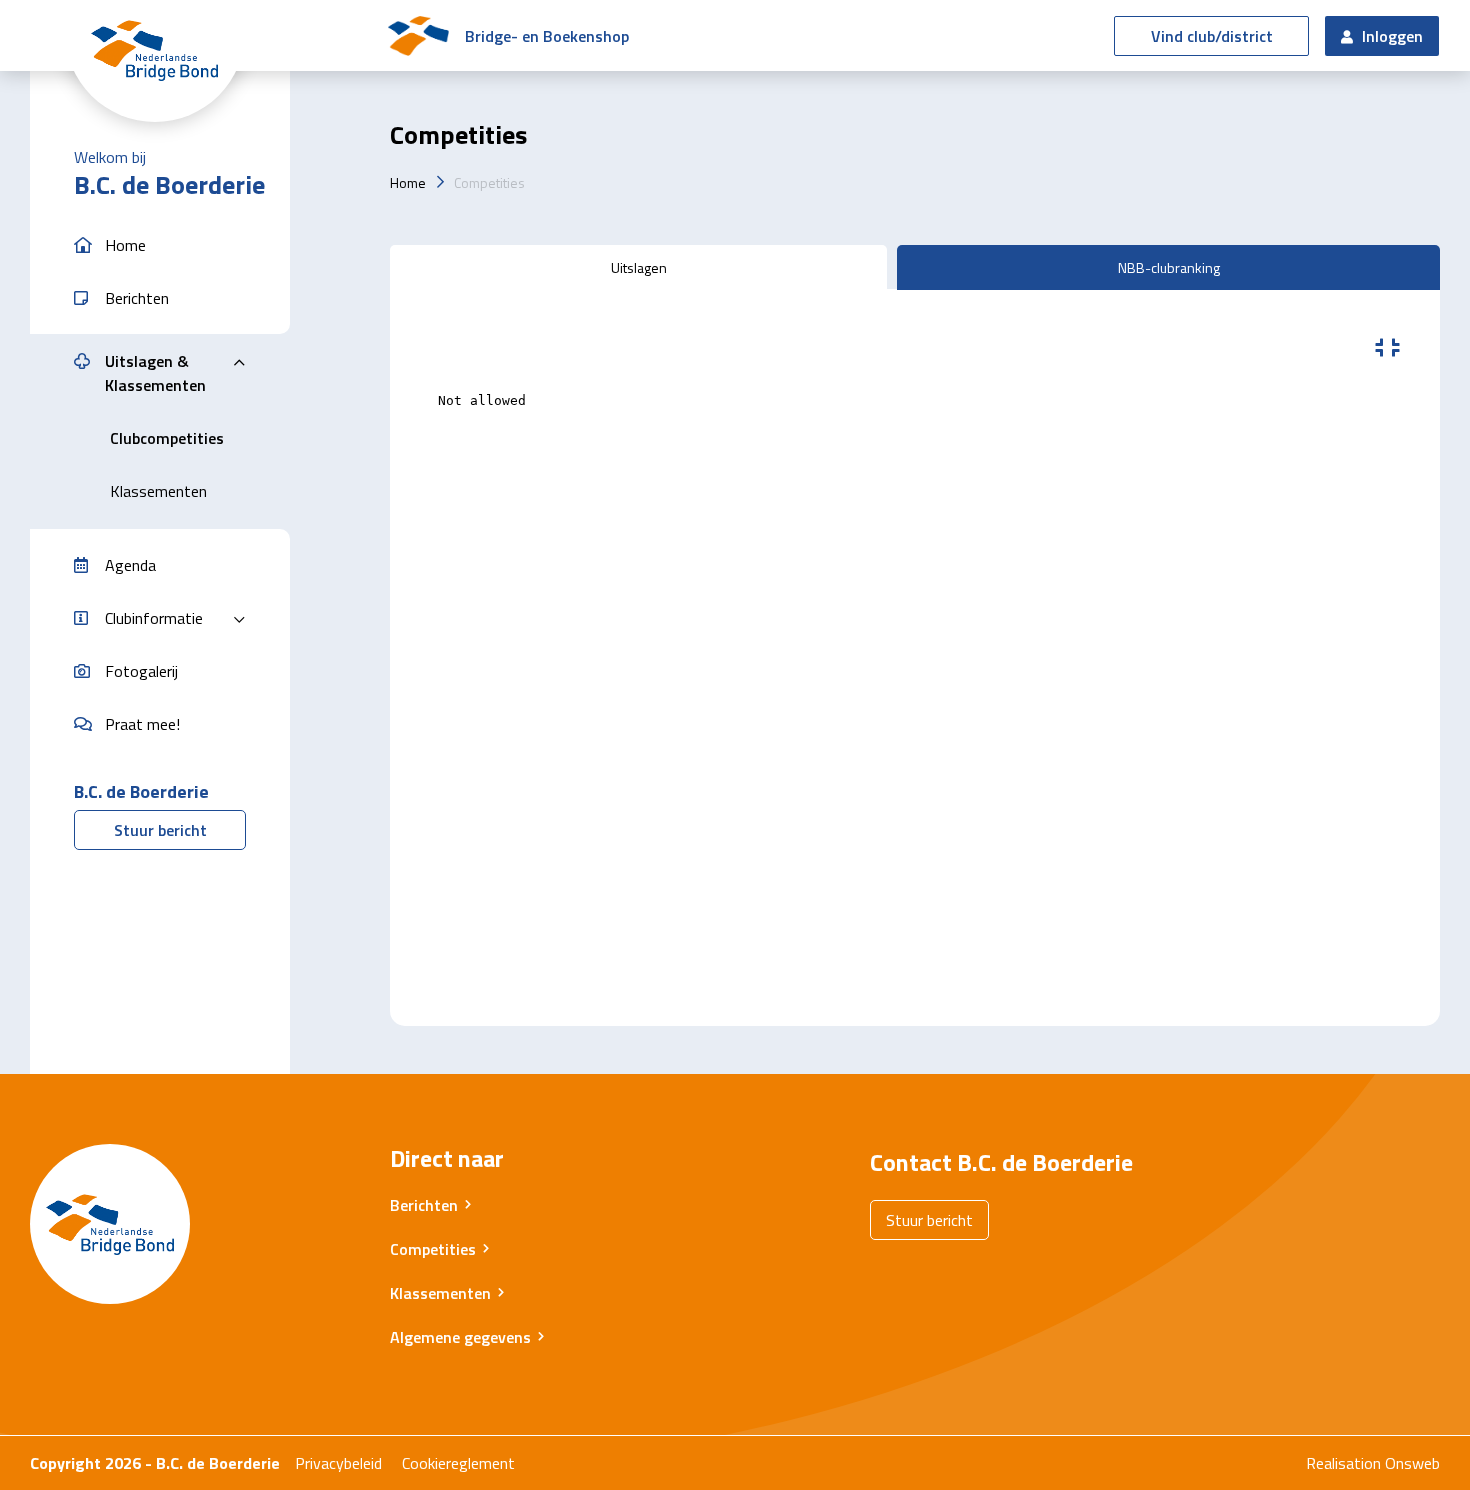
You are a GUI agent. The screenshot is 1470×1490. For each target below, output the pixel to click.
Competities (489, 182)
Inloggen (1390, 36)
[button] (160, 245)
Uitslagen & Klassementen (155, 373)
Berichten (424, 1205)
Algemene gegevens (460, 1337)
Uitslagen (639, 267)
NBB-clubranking (1169, 267)
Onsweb (1412, 1463)
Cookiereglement (458, 1463)
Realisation (1343, 1463)
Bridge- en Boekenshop (547, 36)
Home (408, 182)
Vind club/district (1212, 36)
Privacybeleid (338, 1463)
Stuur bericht (160, 830)
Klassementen (440, 1293)
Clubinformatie (154, 618)
